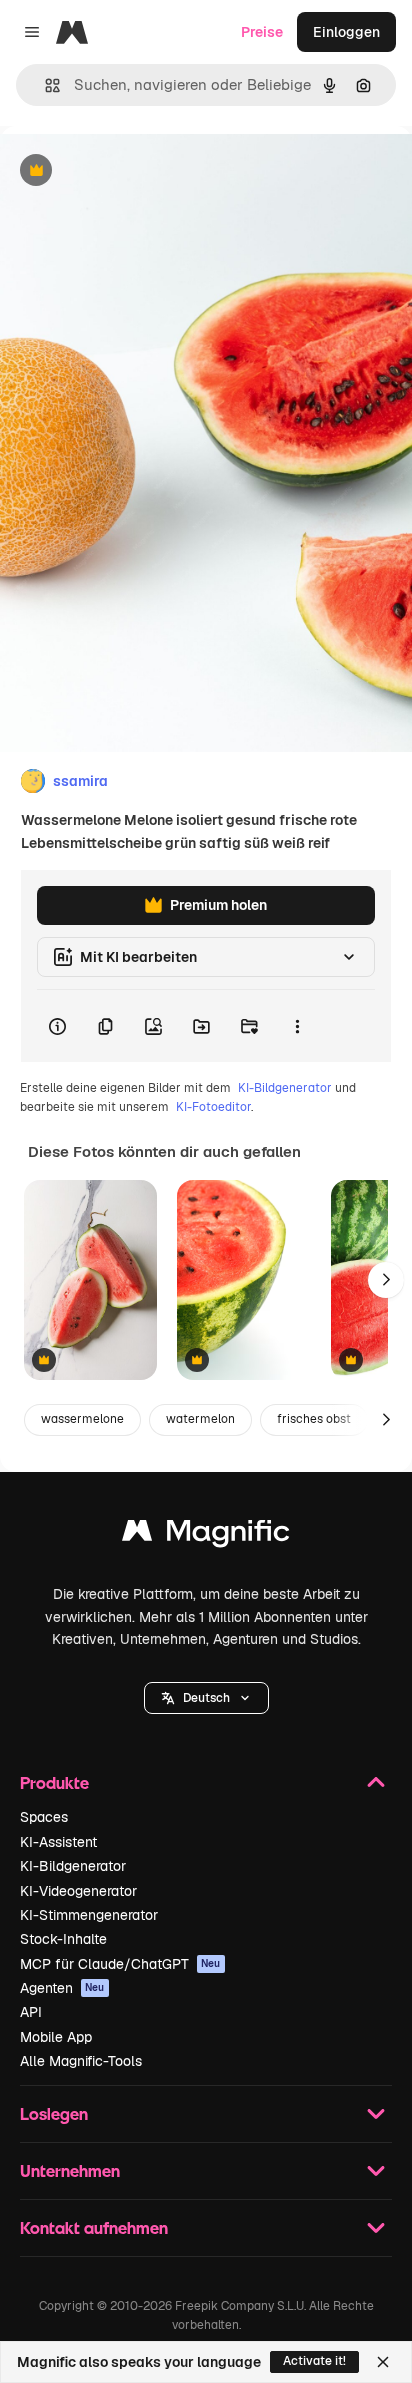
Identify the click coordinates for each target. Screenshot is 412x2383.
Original (128, 171)
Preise (262, 32)
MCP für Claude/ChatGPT (120, 1964)
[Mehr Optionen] (297, 1026)
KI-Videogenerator (78, 1891)
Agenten (62, 1988)
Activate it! (314, 2361)
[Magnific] (206, 1535)
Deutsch (206, 1698)
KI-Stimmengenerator (89, 1915)
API (31, 2012)
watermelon (200, 1419)
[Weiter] (386, 1280)
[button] (206, 1698)
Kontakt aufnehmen (94, 2227)
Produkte (54, 1782)
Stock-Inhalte (63, 1939)
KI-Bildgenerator (285, 1088)
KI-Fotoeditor (213, 1107)
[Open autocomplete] (44, 85)
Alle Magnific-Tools (81, 2061)
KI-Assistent (58, 1842)
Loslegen (54, 2113)
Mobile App (56, 2037)
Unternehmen (70, 2170)
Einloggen (346, 32)
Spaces (44, 1817)
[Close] (383, 2362)
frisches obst (314, 1419)
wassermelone (82, 1419)
